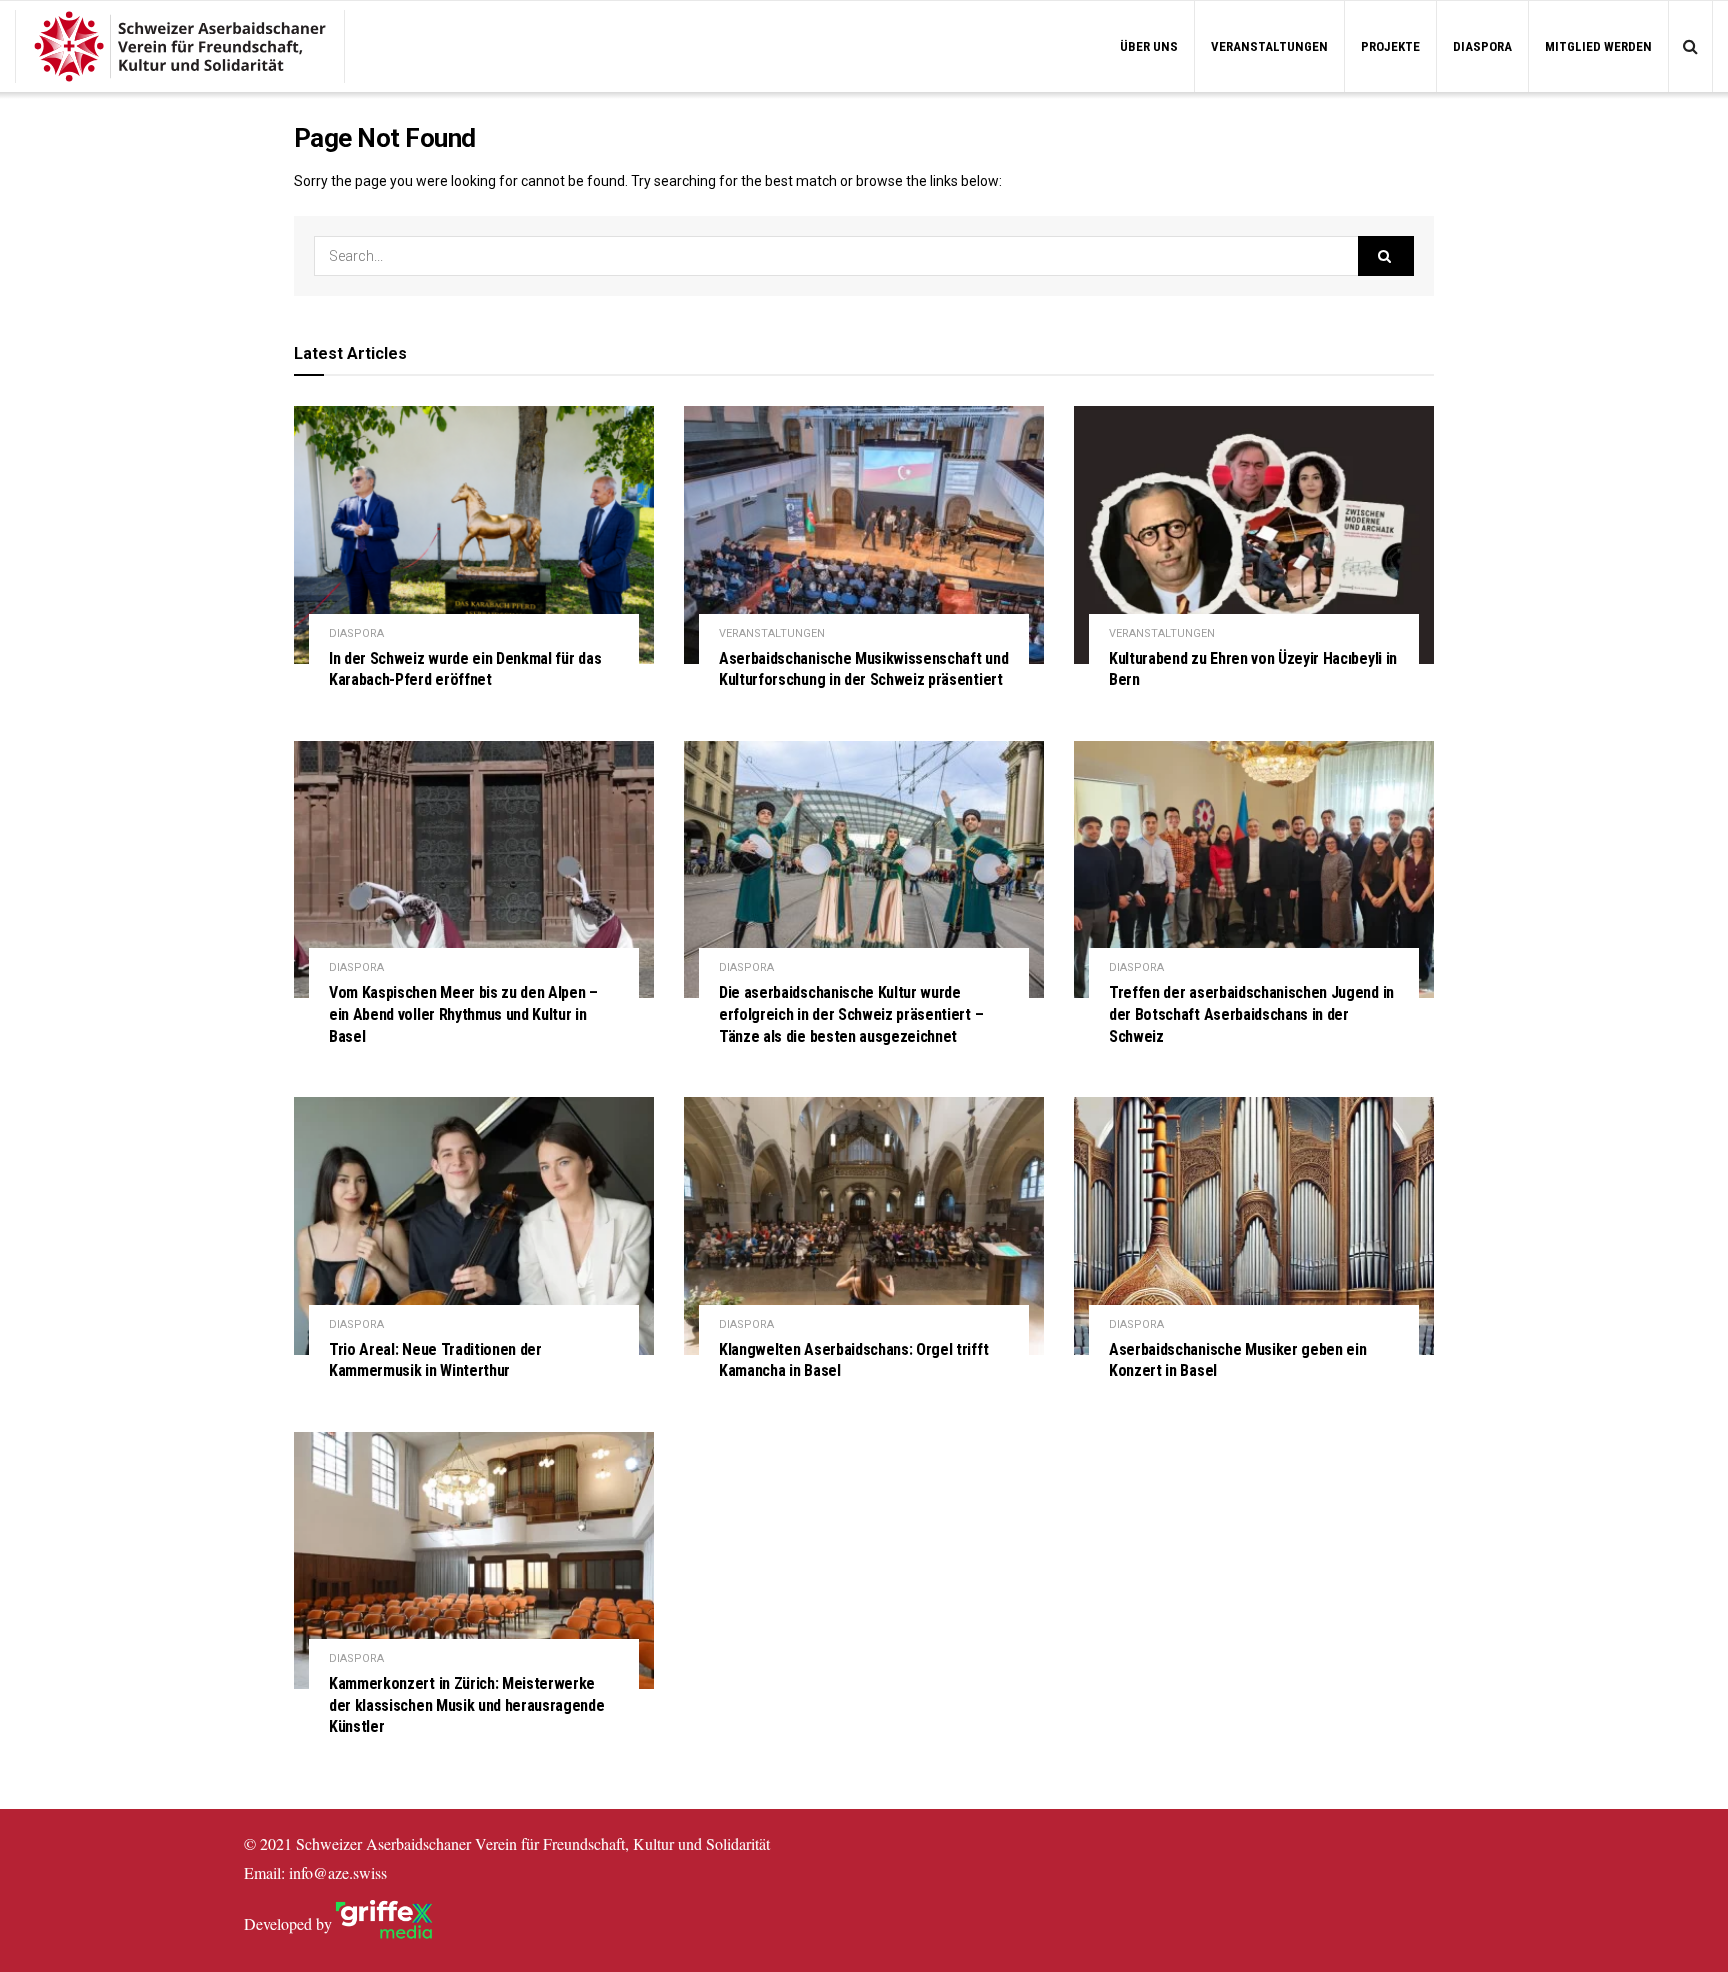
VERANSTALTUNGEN (1269, 46)
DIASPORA (1482, 46)
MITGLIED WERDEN (1598, 46)
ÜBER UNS (1149, 46)
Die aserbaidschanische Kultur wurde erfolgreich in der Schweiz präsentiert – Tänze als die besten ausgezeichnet (851, 1014)
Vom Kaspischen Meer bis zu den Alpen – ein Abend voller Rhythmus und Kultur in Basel (463, 1014)
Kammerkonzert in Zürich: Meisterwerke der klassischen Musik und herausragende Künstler (467, 1705)
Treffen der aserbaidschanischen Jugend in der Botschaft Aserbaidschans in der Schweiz (1251, 1014)
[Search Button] (1386, 256)
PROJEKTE (1390, 46)
